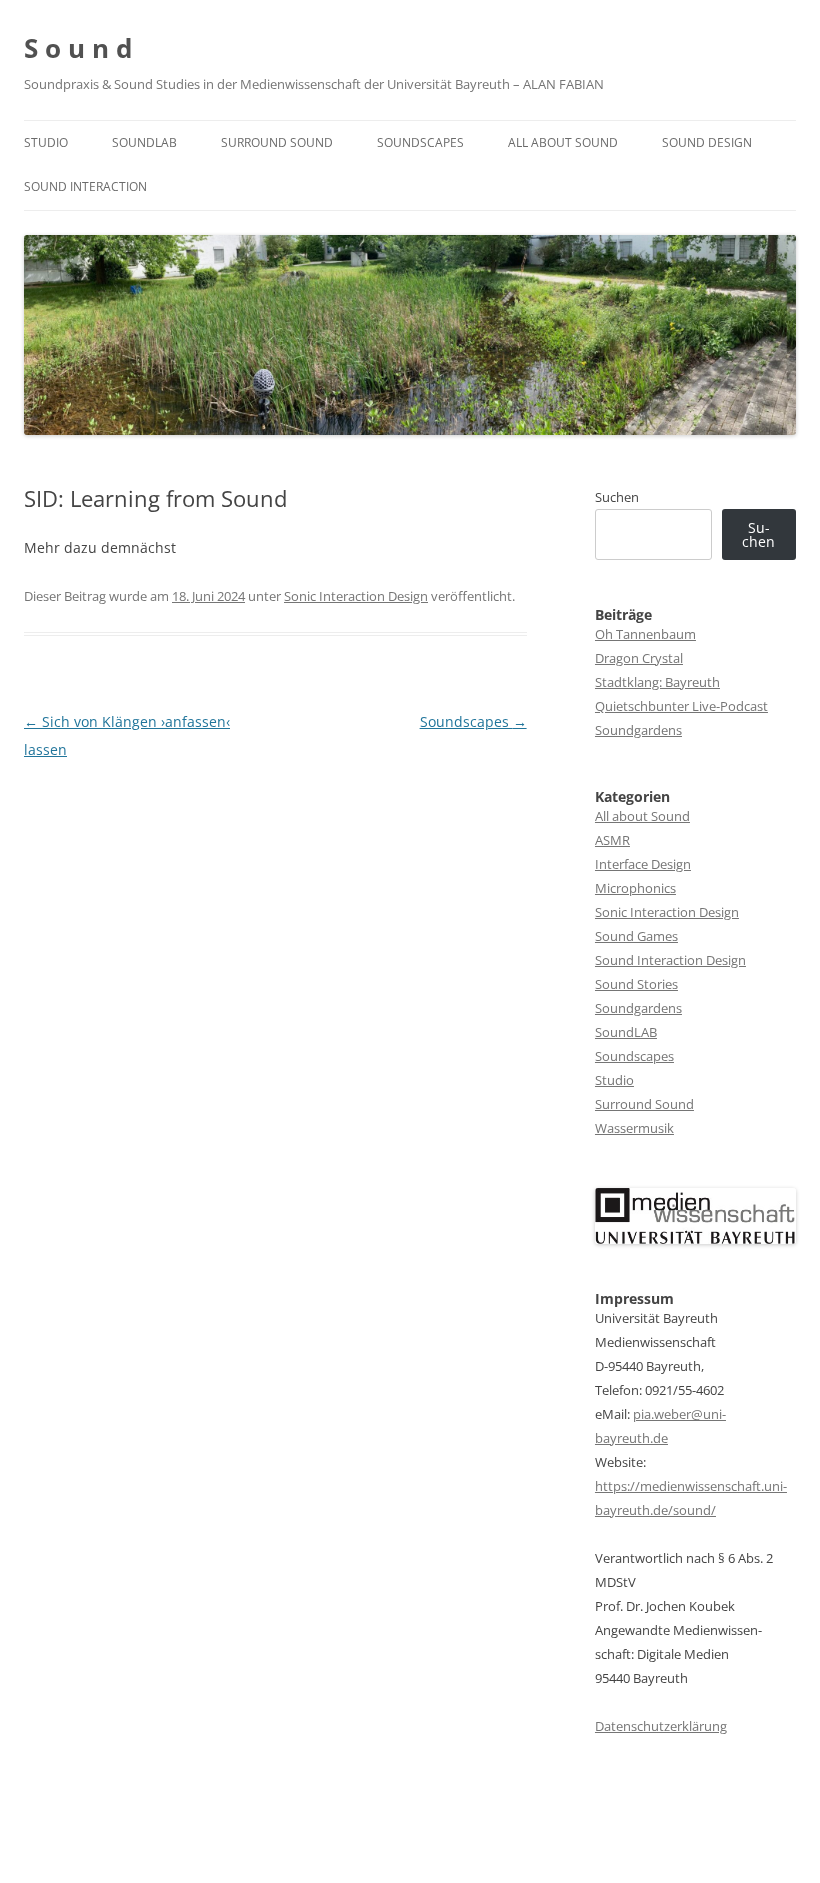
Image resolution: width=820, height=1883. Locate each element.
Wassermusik (634, 1128)
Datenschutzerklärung (661, 1726)
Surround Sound (277, 142)
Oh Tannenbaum (645, 634)
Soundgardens (638, 730)
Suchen (617, 497)
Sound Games (636, 936)
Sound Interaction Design (670, 960)
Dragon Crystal (639, 658)
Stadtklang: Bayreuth (657, 682)
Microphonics (635, 888)
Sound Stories (636, 984)
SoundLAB (144, 142)
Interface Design (643, 864)
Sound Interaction (85, 186)
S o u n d (78, 48)
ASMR (612, 840)
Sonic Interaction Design (356, 596)
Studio (46, 142)
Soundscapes (420, 142)
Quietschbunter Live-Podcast (681, 706)
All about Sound (563, 142)
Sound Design (707, 142)
